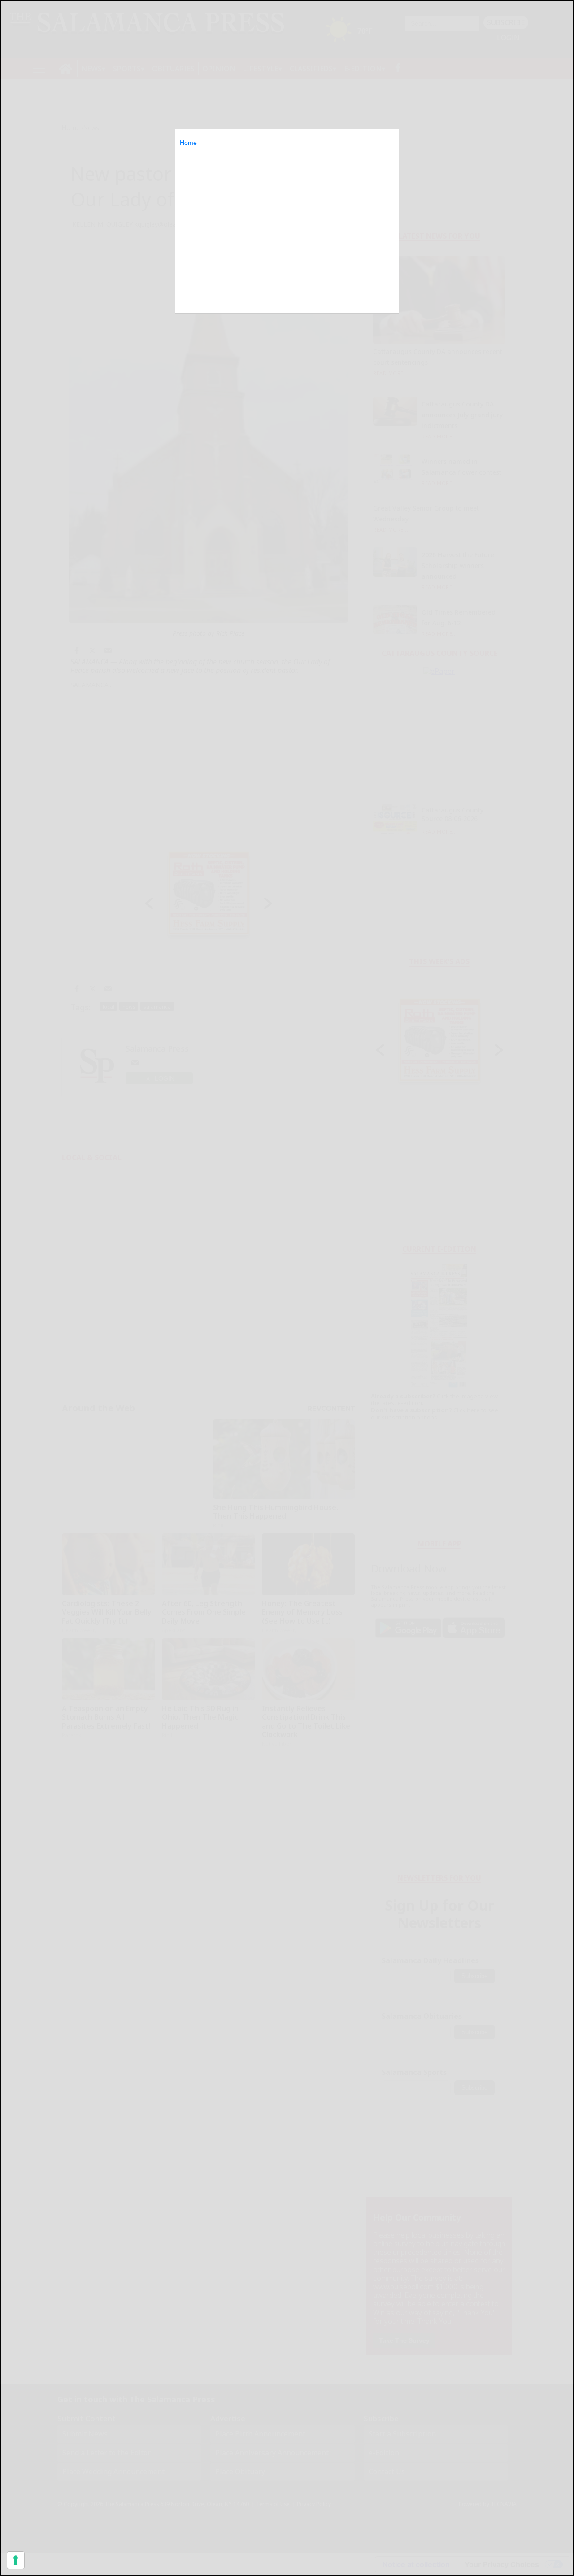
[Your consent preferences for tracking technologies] (16, 2560)
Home (188, 143)
